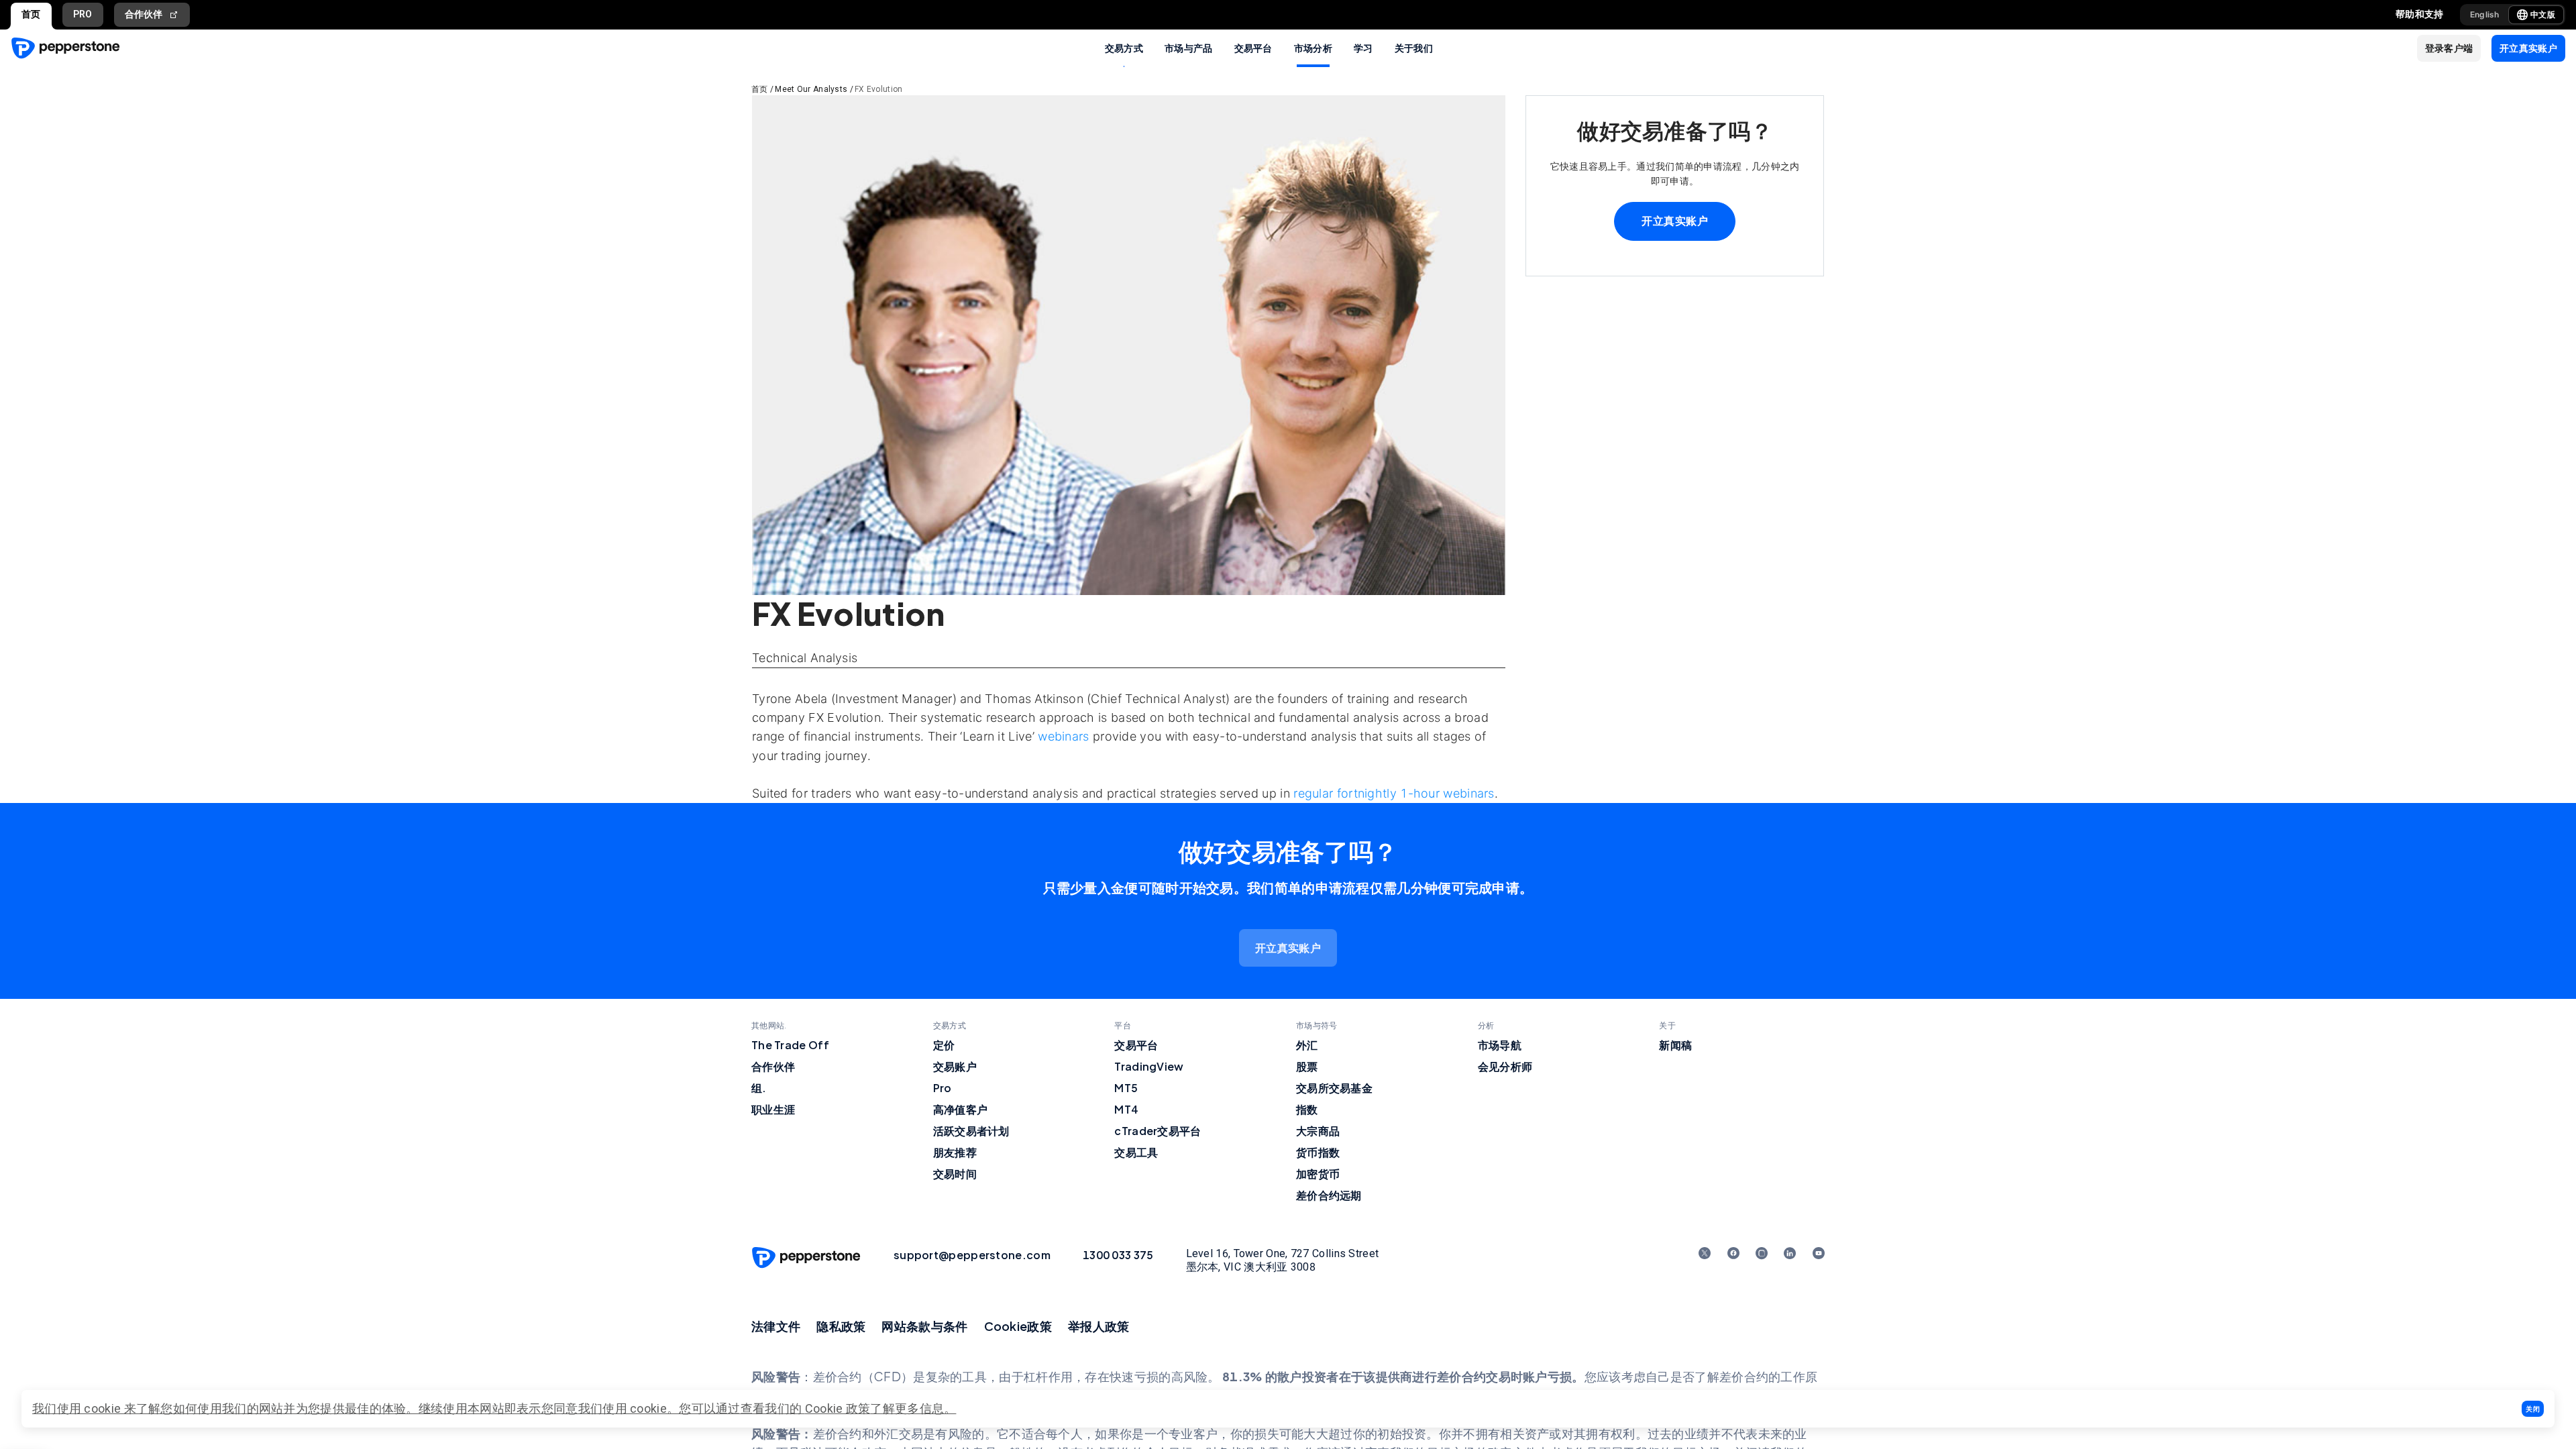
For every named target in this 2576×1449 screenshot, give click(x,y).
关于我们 (1414, 48)
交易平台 (1253, 48)
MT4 (1126, 1109)
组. (759, 1088)
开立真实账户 (1675, 221)
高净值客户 (961, 1109)
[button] (2533, 1409)
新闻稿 (1675, 1045)
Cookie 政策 (838, 1408)
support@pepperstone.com (972, 1255)
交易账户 (955, 1066)
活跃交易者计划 (971, 1131)
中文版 (2543, 14)
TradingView (1149, 1066)
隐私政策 (841, 1326)
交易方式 (1124, 48)
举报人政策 (1099, 1326)
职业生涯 (773, 1109)
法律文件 (776, 1326)
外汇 (1307, 1045)
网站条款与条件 (924, 1326)
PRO (83, 14)
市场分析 (1313, 48)
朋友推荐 (955, 1152)
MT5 (1126, 1088)
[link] (1288, 948)
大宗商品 (1318, 1131)
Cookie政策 (1018, 1326)
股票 (1307, 1066)
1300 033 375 (1118, 1255)
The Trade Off (790, 1045)
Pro (943, 1088)
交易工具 (1136, 1152)
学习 (1363, 48)
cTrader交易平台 (1158, 1131)
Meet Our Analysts (811, 89)
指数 (1307, 1109)
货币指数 (1318, 1152)
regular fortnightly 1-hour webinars (1394, 793)
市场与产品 (1189, 48)
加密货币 (1318, 1174)
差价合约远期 (1329, 1195)
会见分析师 (1505, 1066)
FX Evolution (879, 89)
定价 (944, 1045)
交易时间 (955, 1174)
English (2485, 14)
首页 (31, 14)
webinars (1063, 736)
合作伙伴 (144, 14)
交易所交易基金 (1334, 1088)
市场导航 (1500, 1045)
